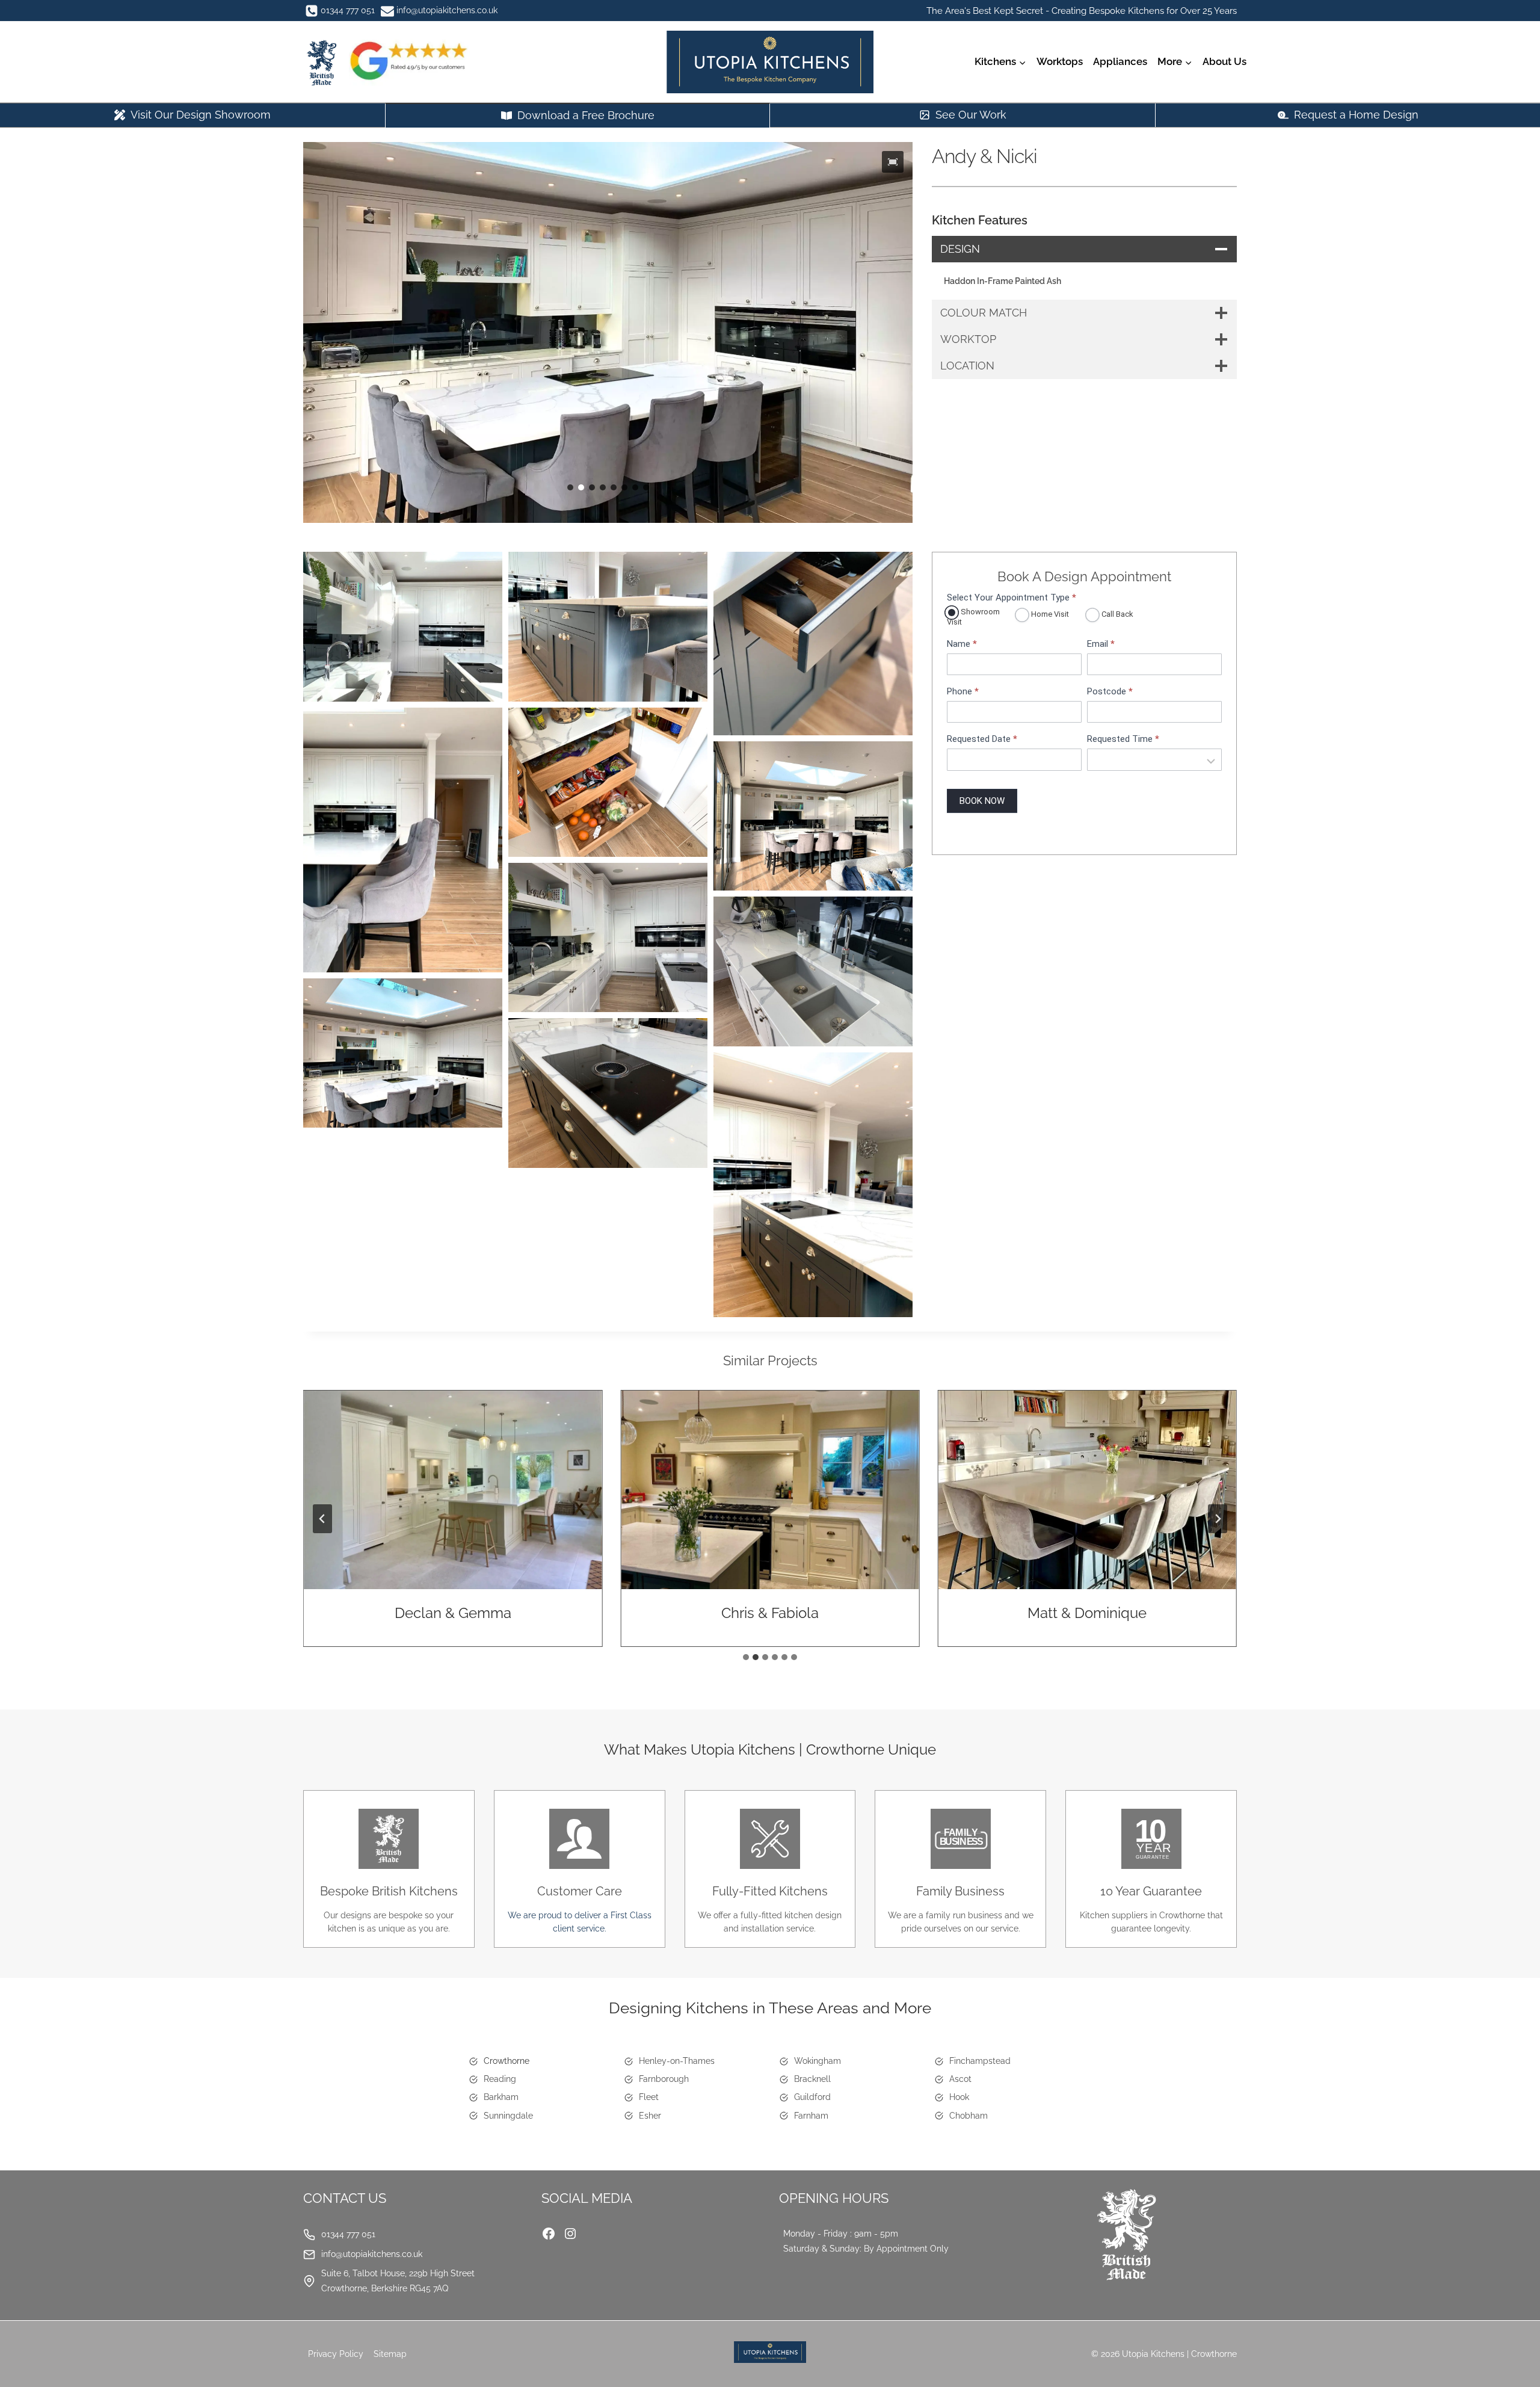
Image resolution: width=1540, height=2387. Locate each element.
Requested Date (982, 739)
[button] (893, 162)
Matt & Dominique (1087, 1613)
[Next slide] (1218, 1519)
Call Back (1116, 614)
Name (962, 644)
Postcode (1110, 692)
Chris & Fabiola (770, 1613)
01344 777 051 (348, 2234)
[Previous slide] (322, 1519)
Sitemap (390, 2354)
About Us (1224, 61)
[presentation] (453, 1490)
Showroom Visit (973, 617)
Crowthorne (507, 2061)
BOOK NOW (982, 801)
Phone (963, 692)
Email (1101, 644)
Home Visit (1049, 614)
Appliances (1120, 61)
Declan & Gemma (453, 1613)
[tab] (746, 1657)
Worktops (1060, 61)
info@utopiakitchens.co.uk (372, 2254)
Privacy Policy (336, 2354)
